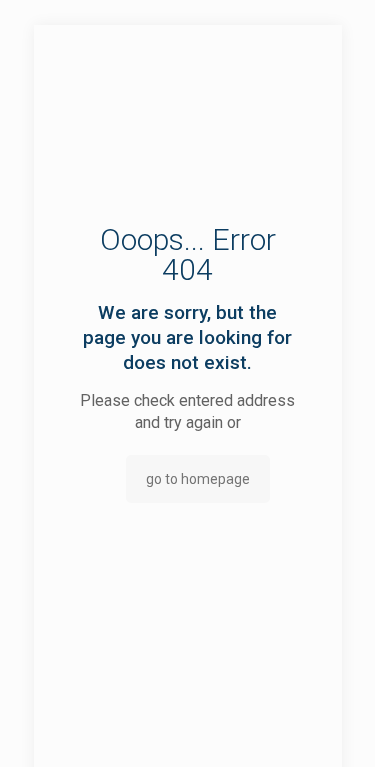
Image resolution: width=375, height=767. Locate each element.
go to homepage (198, 479)
